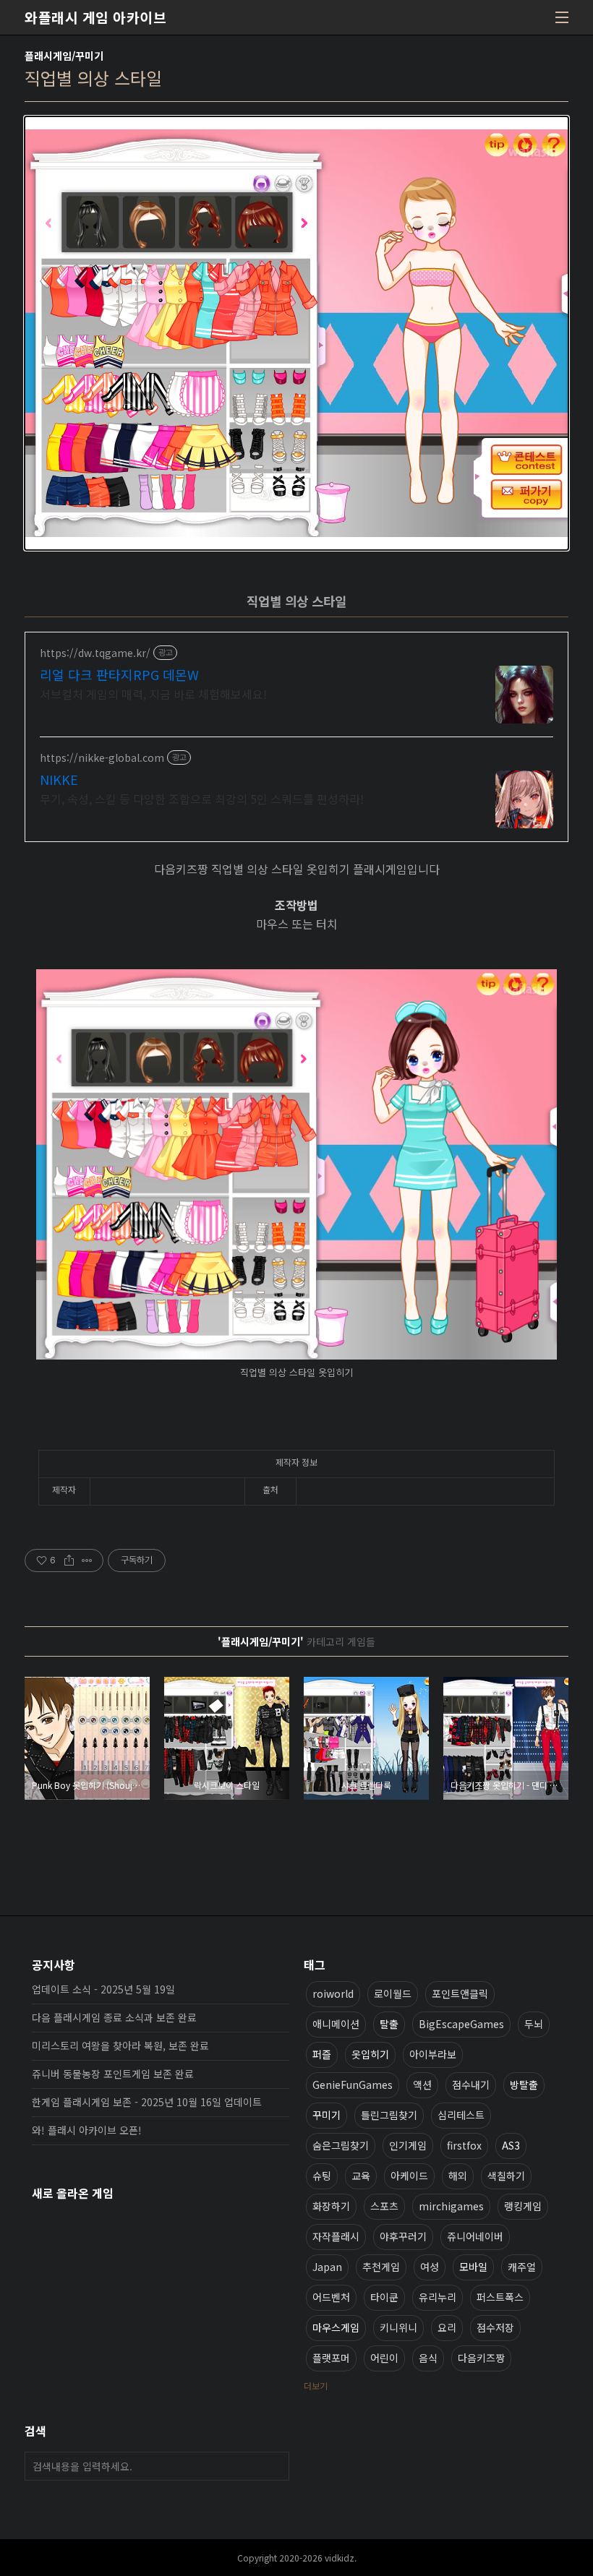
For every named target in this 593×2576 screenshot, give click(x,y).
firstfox (464, 2145)
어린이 (384, 2358)
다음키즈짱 (481, 2358)
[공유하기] (69, 1560)
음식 (428, 2358)
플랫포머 (331, 2358)
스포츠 (384, 2206)
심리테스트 (461, 2115)
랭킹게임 (523, 2206)
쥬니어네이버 (475, 2236)
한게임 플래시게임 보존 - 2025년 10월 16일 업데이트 (147, 2102)
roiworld (333, 1993)
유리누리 (438, 2297)
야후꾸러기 (403, 2236)
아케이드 (409, 2176)
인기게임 (408, 2145)
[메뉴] (562, 17)
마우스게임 (336, 2327)
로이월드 (393, 1993)
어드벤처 (331, 2297)
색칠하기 (506, 2176)
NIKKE (59, 779)
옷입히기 (370, 2054)
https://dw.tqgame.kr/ (95, 653)
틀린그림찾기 (389, 2115)
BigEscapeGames (461, 2024)
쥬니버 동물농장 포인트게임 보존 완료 (113, 2074)
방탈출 (524, 2085)
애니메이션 (336, 2024)
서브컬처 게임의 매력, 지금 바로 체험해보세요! (153, 694)
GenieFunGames (353, 2085)
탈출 (389, 2024)
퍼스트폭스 (500, 2297)
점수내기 (471, 2085)
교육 (361, 2176)
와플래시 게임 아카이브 (95, 17)
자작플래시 (336, 2236)
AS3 (511, 2145)
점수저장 (495, 2327)
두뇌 (534, 2024)
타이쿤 (384, 2297)
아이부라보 (433, 2054)
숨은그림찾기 (341, 2145)
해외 (458, 2176)
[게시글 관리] (87, 1560)
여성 (430, 2267)
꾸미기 (327, 2115)
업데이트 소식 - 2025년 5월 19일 (103, 1989)
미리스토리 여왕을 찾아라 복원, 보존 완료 (120, 2045)
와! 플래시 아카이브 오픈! (87, 2130)
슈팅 (322, 2176)
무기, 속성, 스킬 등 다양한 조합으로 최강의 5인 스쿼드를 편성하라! (202, 798)
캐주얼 (522, 2267)
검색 (275, 2466)
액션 (422, 2085)
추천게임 (381, 2267)
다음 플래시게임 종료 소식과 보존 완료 (114, 2017)
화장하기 (331, 2206)
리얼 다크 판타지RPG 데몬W (119, 674)
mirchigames (451, 2206)
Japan (327, 2267)
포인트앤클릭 (460, 1993)
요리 (447, 2327)
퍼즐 (322, 2054)
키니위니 (398, 2327)
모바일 (473, 2267)
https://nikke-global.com (102, 758)
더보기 (316, 2386)
